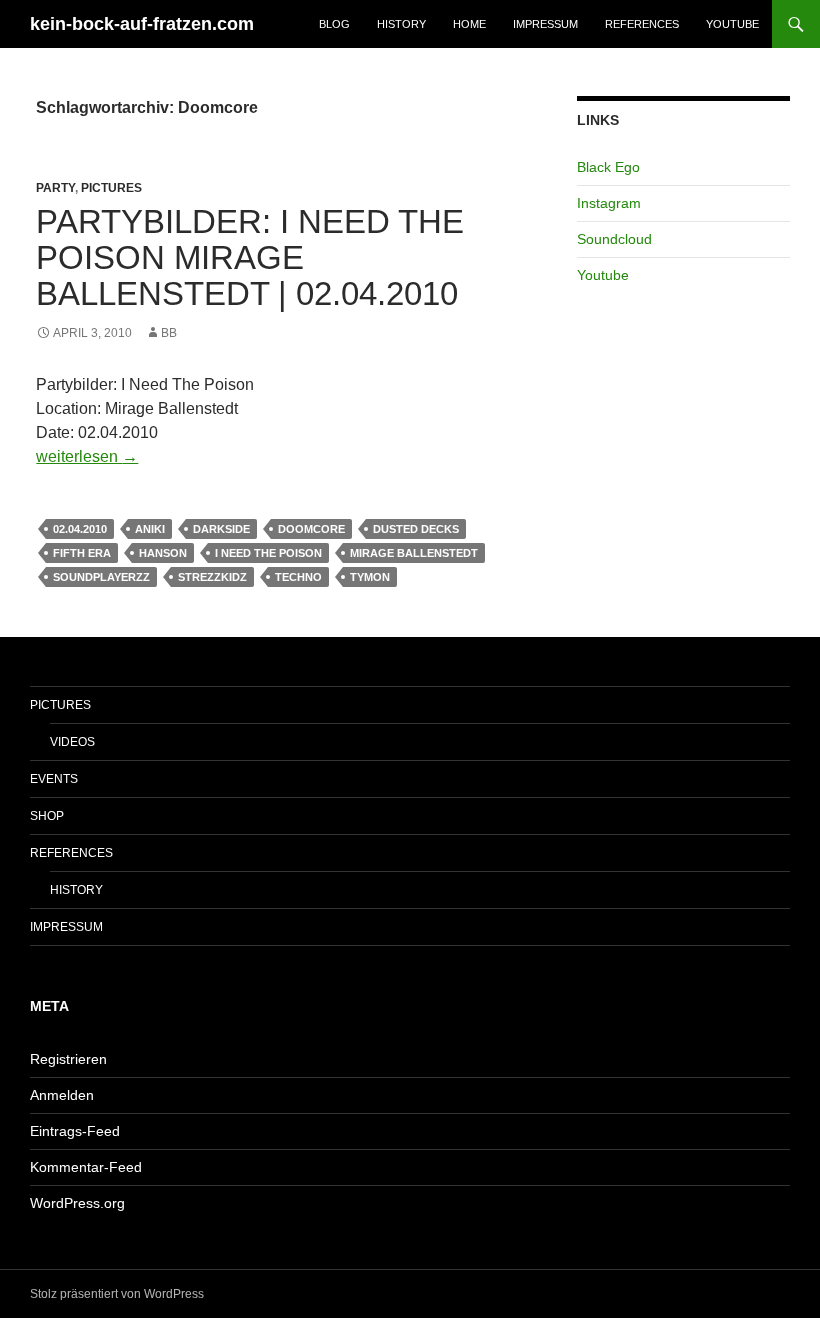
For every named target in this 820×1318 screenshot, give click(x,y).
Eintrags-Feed (75, 1131)
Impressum (545, 24)
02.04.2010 (80, 529)
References (642, 24)
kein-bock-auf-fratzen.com (142, 24)
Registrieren (68, 1059)
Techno (298, 577)
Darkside (221, 529)
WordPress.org (77, 1203)
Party (55, 188)
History (401, 24)
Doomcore (311, 529)
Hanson (163, 553)
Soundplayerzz (101, 577)
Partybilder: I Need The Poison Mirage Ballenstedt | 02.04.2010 (250, 257)
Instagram (609, 203)
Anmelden (62, 1095)
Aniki (150, 529)
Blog (334, 24)
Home (469, 24)
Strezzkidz (212, 577)
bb (169, 333)
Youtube (732, 24)
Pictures (111, 188)
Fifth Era (82, 553)
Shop (47, 816)
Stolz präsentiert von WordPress (117, 1294)
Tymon (370, 577)
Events (54, 779)
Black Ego (608, 167)
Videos (72, 742)
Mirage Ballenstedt (414, 553)
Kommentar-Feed (86, 1167)
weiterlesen (87, 456)
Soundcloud (614, 239)
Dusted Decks (416, 529)
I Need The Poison (268, 553)
